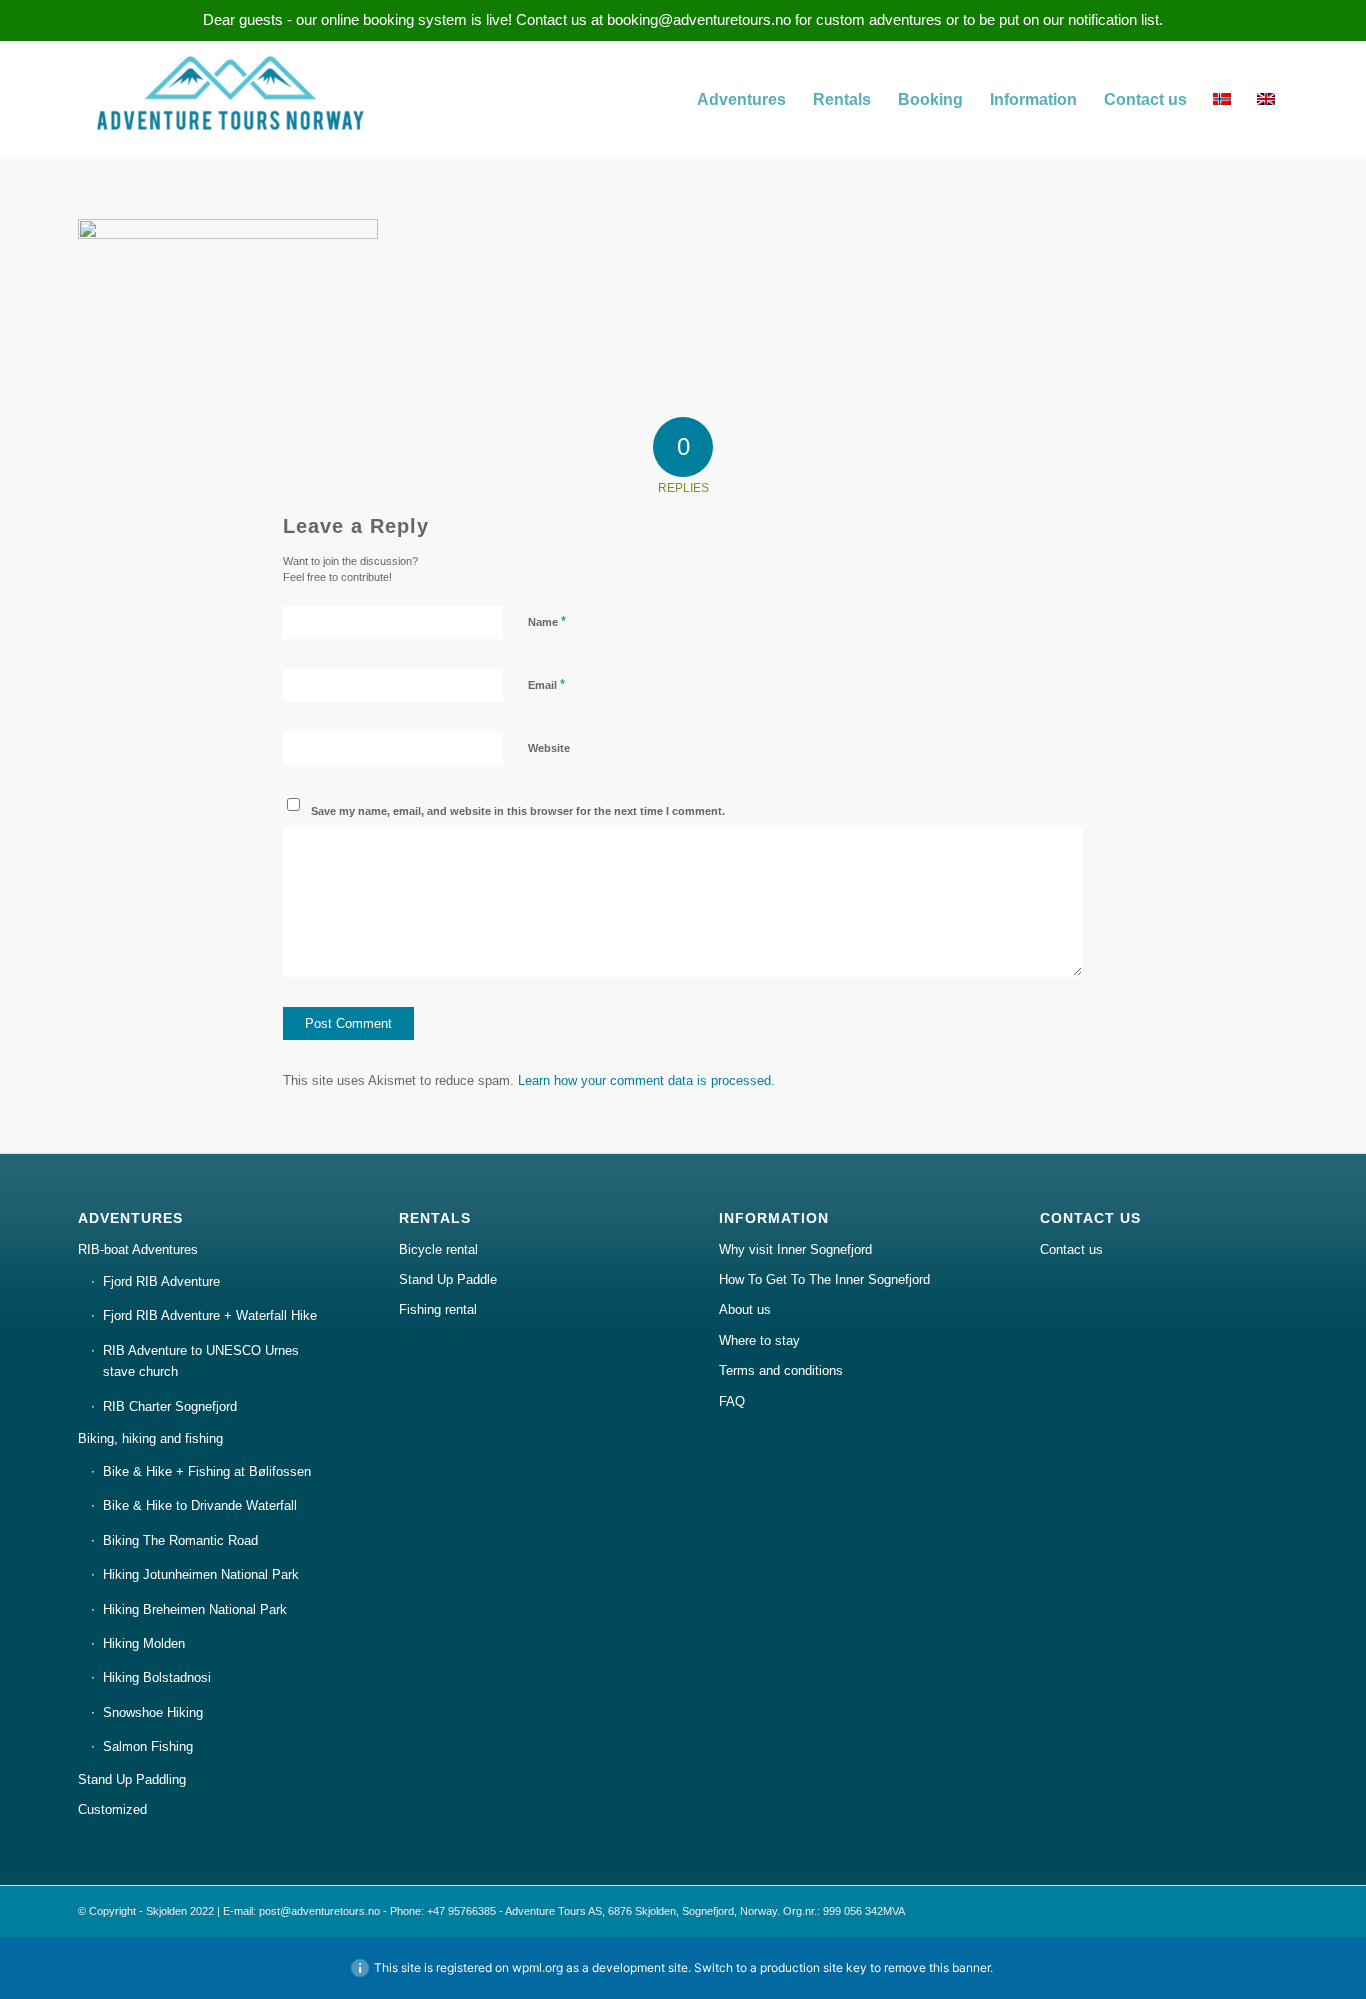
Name (547, 621)
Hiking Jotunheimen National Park (201, 1574)
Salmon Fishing (148, 1746)
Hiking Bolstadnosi (157, 1677)
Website (549, 748)
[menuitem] (741, 100)
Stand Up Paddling (132, 1779)
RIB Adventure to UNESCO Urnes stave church (201, 1361)
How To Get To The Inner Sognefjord (824, 1279)
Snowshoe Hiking (153, 1712)
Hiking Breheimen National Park (195, 1609)
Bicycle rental (438, 1249)
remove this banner (937, 1967)
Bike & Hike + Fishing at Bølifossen (207, 1471)
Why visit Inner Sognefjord (795, 1249)
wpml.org (537, 1967)
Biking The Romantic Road (180, 1540)
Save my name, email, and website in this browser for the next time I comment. (518, 811)
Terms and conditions (781, 1370)
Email (546, 684)
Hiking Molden (144, 1643)
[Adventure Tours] (228, 100)
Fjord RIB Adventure (161, 1281)
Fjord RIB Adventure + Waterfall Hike (210, 1315)
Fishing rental (438, 1309)
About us (745, 1309)
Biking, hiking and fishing (150, 1438)
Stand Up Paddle (448, 1279)
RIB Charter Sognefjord (170, 1406)
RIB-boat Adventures (138, 1249)
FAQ (732, 1401)
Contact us (1071, 1249)
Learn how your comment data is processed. (646, 1080)
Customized (112, 1809)
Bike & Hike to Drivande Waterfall (200, 1505)
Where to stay (759, 1340)
